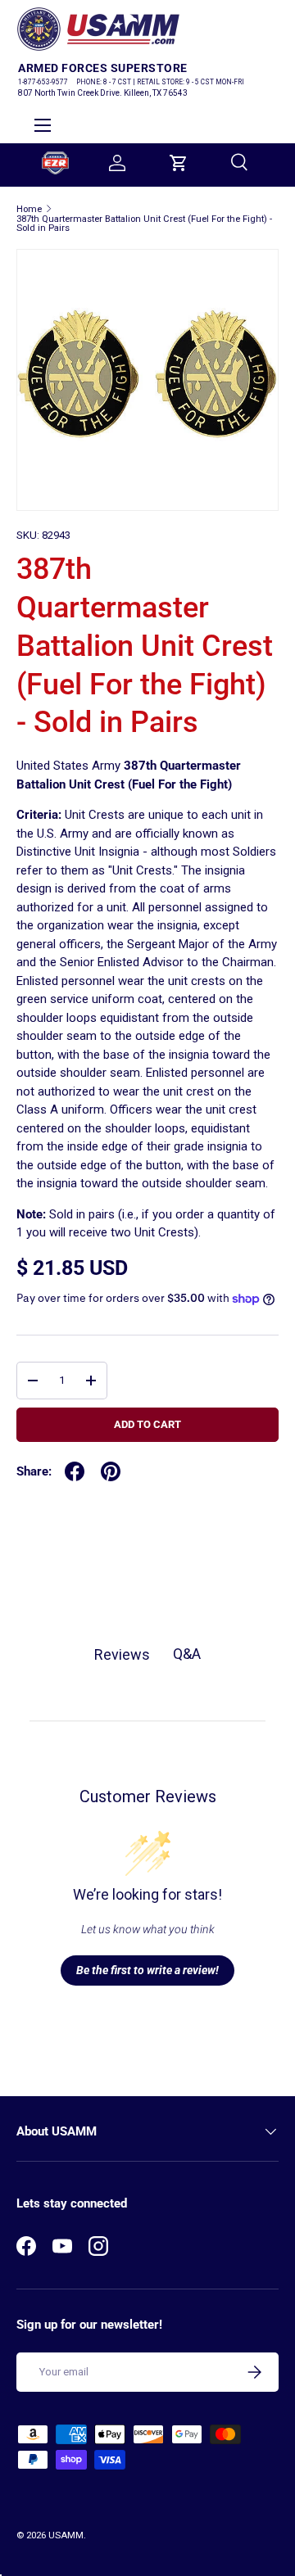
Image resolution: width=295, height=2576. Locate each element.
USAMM (66, 2535)
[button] (179, 163)
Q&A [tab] (187, 1654)
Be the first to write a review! (147, 1970)
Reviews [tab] (122, 1654)
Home (29, 209)
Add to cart (147, 1424)
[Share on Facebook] (75, 1471)
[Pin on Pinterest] (111, 1471)
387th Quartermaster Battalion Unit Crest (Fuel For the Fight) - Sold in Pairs (144, 224)
